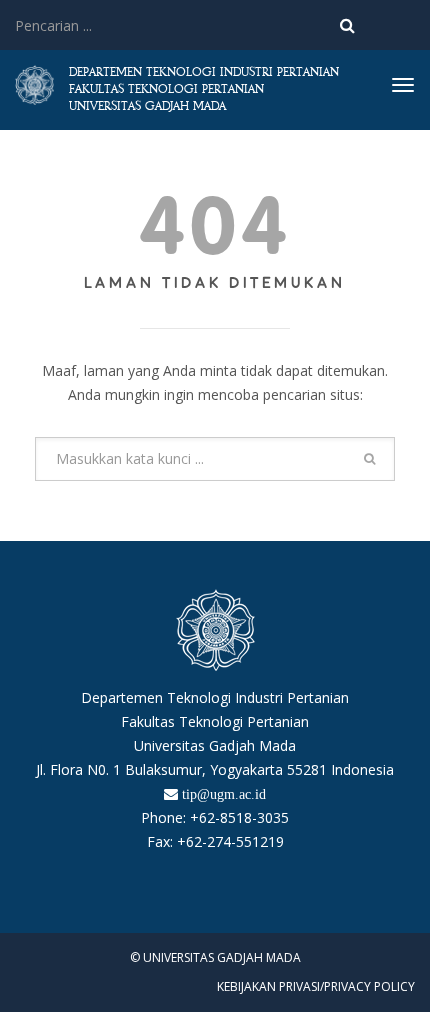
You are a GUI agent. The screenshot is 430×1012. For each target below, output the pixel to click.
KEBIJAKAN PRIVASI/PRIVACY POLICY (316, 986)
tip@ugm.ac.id (224, 794)
